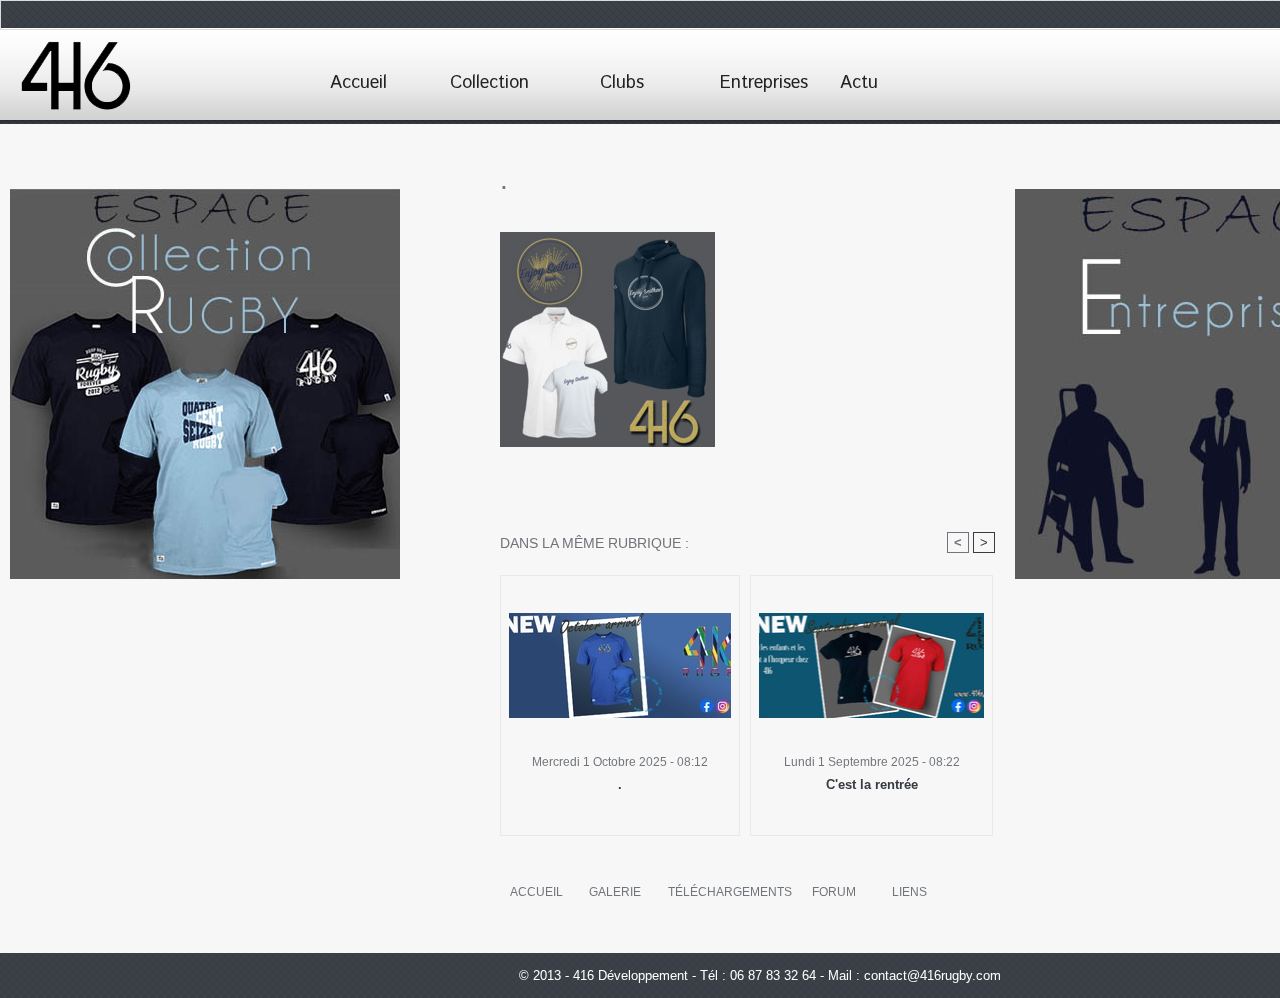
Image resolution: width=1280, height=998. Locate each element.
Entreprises (764, 83)
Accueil (358, 83)
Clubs (622, 83)
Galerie (615, 892)
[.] (607, 238)
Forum (834, 892)
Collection (489, 83)
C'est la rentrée (872, 784)
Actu (859, 83)
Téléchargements (730, 892)
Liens (909, 892)
